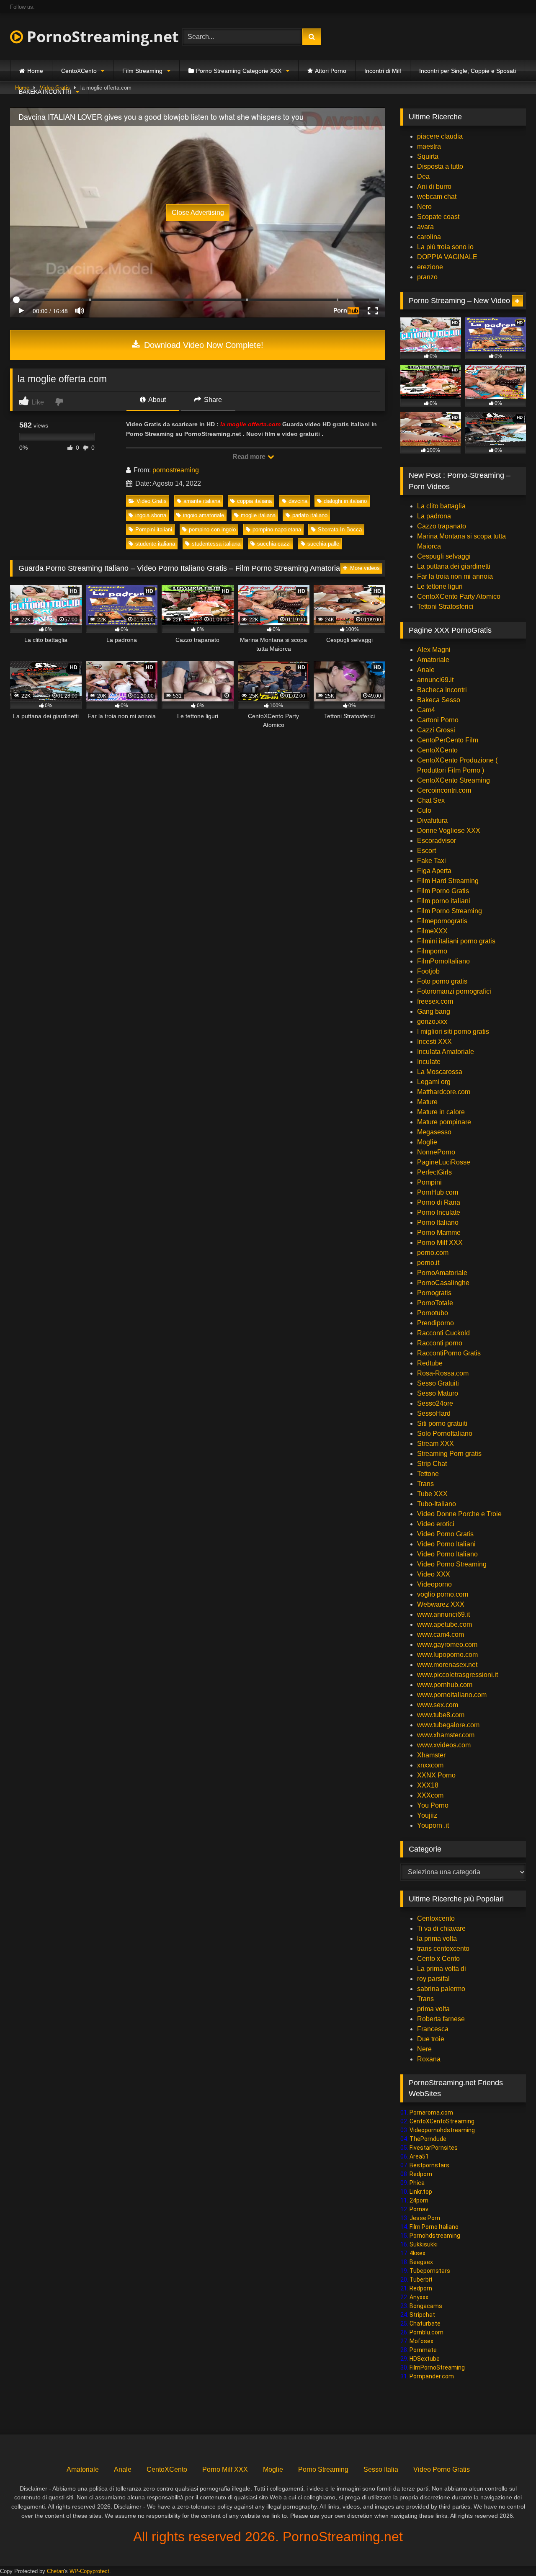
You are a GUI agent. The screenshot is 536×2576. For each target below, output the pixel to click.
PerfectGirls (434, 1172)
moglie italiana (258, 515)
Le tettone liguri (440, 586)
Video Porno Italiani (446, 1544)
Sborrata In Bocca (340, 529)
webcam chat (437, 197)
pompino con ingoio (212, 529)
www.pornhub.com (445, 1685)
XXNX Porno (436, 1775)
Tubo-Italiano (437, 1504)
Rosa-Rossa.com (443, 1373)
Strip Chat (432, 1464)
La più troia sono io (445, 247)
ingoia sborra (151, 515)
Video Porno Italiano (447, 1554)
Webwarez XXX (441, 1604)
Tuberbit (421, 2280)
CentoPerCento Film (448, 740)
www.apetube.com (445, 1624)
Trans (425, 1484)
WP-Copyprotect (89, 2571)
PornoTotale (435, 1303)
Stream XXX (436, 1444)
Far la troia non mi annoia (455, 576)
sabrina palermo (441, 1989)
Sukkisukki (424, 2244)
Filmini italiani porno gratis (456, 941)
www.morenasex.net (447, 1665)
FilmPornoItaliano (443, 961)
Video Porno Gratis (445, 1534)
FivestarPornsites (434, 2148)
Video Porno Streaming (452, 1564)
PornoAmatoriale (442, 1273)
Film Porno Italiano (434, 2227)
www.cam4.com (441, 1634)
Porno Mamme (439, 1233)
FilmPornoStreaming (437, 2367)
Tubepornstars (430, 2271)
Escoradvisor (437, 841)
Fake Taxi (432, 861)
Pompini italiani (154, 529)
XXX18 (428, 1785)
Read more (250, 457)
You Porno (433, 1805)
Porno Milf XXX (440, 1243)
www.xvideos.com (444, 1745)
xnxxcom (430, 1765)
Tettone (428, 1474)
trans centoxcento (443, 1949)
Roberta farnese (441, 2019)
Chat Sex (431, 800)
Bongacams (426, 2306)
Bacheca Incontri (442, 690)
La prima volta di (442, 1969)
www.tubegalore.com (449, 1725)
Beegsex (421, 2262)
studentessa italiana (216, 544)
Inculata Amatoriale (446, 1052)
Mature (427, 1102)
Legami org (434, 1082)
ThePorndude (428, 2139)
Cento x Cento (438, 1959)
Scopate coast (438, 217)
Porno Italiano (438, 1222)
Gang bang (434, 1011)
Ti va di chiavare (441, 1928)
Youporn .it (433, 1825)
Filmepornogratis (442, 921)
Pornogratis (434, 1293)
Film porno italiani (444, 901)
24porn (419, 2200)
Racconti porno (440, 1343)
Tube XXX (432, 1494)
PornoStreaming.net (101, 37)
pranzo (427, 277)
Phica (417, 2183)
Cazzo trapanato (442, 526)
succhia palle (323, 544)
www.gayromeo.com (447, 1645)
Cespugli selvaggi (444, 556)
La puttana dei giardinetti (454, 566)
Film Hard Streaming (448, 881)
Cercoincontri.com (444, 790)
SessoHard (434, 1413)
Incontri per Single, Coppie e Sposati (468, 71)
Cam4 (426, 710)
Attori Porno (331, 71)
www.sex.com (438, 1705)
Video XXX (434, 1574)
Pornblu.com (426, 2332)
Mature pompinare (444, 1122)
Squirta (428, 156)
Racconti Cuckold (443, 1333)
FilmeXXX (432, 931)
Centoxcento (436, 1918)
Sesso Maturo (438, 1393)
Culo (424, 810)
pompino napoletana (277, 529)
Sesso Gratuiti (438, 1383)
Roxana (429, 2059)
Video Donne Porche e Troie (459, 1514)
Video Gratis (152, 501)
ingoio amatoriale (204, 515)
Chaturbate (425, 2324)
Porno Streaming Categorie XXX (239, 71)
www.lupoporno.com (447, 1655)
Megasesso (434, 1132)
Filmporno (432, 951)
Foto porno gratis (442, 981)
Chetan (55, 2571)
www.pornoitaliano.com (452, 1695)
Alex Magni (434, 650)
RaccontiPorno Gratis (449, 1353)
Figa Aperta (434, 871)
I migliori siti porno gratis (453, 1032)
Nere (424, 2049)
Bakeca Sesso (439, 700)
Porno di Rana (439, 1202)
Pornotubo (433, 1313)
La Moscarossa (440, 1072)
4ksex (417, 2253)
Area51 (419, 2156)
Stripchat (422, 2315)
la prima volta (437, 1938)
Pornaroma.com (431, 2112)
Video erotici (436, 1524)
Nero (424, 207)
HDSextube (425, 2359)
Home (35, 71)
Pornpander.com (432, 2376)
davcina (298, 501)
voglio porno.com (443, 1594)
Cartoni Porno (438, 720)
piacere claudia (440, 136)
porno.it (428, 1263)
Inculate (429, 1062)
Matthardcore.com (444, 1092)
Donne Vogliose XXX (449, 831)
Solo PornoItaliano (445, 1434)
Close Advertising (198, 213)
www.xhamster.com (446, 1735)
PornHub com (438, 1192)
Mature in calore (441, 1112)
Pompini (429, 1182)
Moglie (427, 1142)
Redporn (421, 2174)
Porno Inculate (439, 1212)
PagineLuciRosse (444, 1162)
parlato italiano (310, 515)
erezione (430, 267)
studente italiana (155, 544)
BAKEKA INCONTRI (45, 92)
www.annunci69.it (443, 1614)
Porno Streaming (323, 2469)
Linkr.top (421, 2192)
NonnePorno (436, 1152)
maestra (429, 146)
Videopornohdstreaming (442, 2130)
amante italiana (202, 501)
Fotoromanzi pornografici (454, 991)
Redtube (430, 1363)
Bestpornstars (429, 2165)
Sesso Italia (381, 2469)
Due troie (431, 2039)
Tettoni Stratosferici (445, 607)
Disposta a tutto (440, 166)
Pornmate (423, 2350)
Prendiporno (435, 1323)
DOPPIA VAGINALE (447, 257)
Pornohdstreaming (435, 2236)
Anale (426, 670)
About (156, 400)
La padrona (434, 516)
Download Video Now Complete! (202, 345)
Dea (423, 176)
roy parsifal (433, 1979)
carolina (429, 237)
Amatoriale (433, 660)
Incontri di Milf (383, 71)
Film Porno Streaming (450, 911)
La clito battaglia (441, 506)
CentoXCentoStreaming (442, 2121)
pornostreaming (176, 470)
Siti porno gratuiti (442, 1423)
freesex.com (435, 1001)
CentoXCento (79, 71)
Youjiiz (427, 1815)
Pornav (419, 2209)
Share (212, 400)
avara (425, 227)
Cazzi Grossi (436, 730)
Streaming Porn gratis (449, 1454)
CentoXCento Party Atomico (459, 596)
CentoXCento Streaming (454, 780)
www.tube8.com (441, 1715)
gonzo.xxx (432, 1021)
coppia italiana (254, 501)
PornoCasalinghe (443, 1283)
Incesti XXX (434, 1042)
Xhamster (431, 1755)
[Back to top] (510, 2551)
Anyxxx (419, 2297)
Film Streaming (142, 71)
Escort (426, 851)
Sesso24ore (435, 1403)
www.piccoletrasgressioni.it (457, 1675)
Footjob (428, 971)
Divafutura (432, 820)
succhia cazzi (274, 544)
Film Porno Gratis (443, 891)
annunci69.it (435, 680)
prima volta (433, 2009)
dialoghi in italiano (345, 501)
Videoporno (434, 1584)
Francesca (433, 2029)
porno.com (433, 1253)
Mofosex (421, 2341)
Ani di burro (434, 187)
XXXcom (430, 1795)
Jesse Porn (425, 2218)
